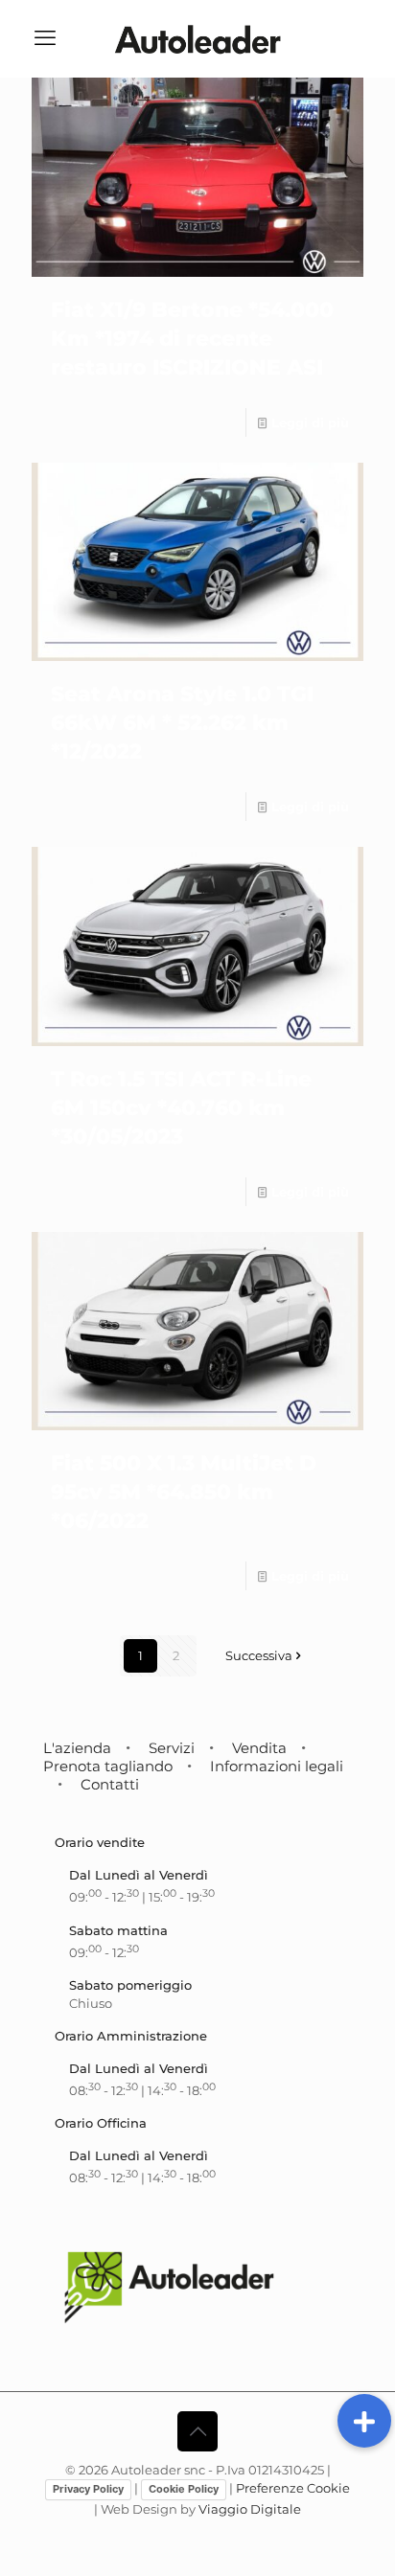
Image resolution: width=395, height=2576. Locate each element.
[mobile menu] (45, 38)
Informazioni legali (277, 1766)
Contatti (110, 1784)
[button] (364, 2421)
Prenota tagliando (108, 1766)
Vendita (259, 1748)
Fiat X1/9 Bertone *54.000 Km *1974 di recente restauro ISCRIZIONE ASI (192, 339)
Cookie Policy (184, 2489)
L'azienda (77, 1748)
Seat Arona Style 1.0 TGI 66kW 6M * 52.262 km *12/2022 (182, 723)
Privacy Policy (88, 2489)
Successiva (259, 1655)
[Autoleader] (197, 38)
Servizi (172, 1748)
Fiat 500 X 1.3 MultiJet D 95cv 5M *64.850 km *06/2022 (184, 1492)
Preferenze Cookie (293, 2488)
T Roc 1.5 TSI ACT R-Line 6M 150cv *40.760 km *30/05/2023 (181, 1108)
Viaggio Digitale (250, 2509)
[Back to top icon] (197, 2431)
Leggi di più (310, 422)
